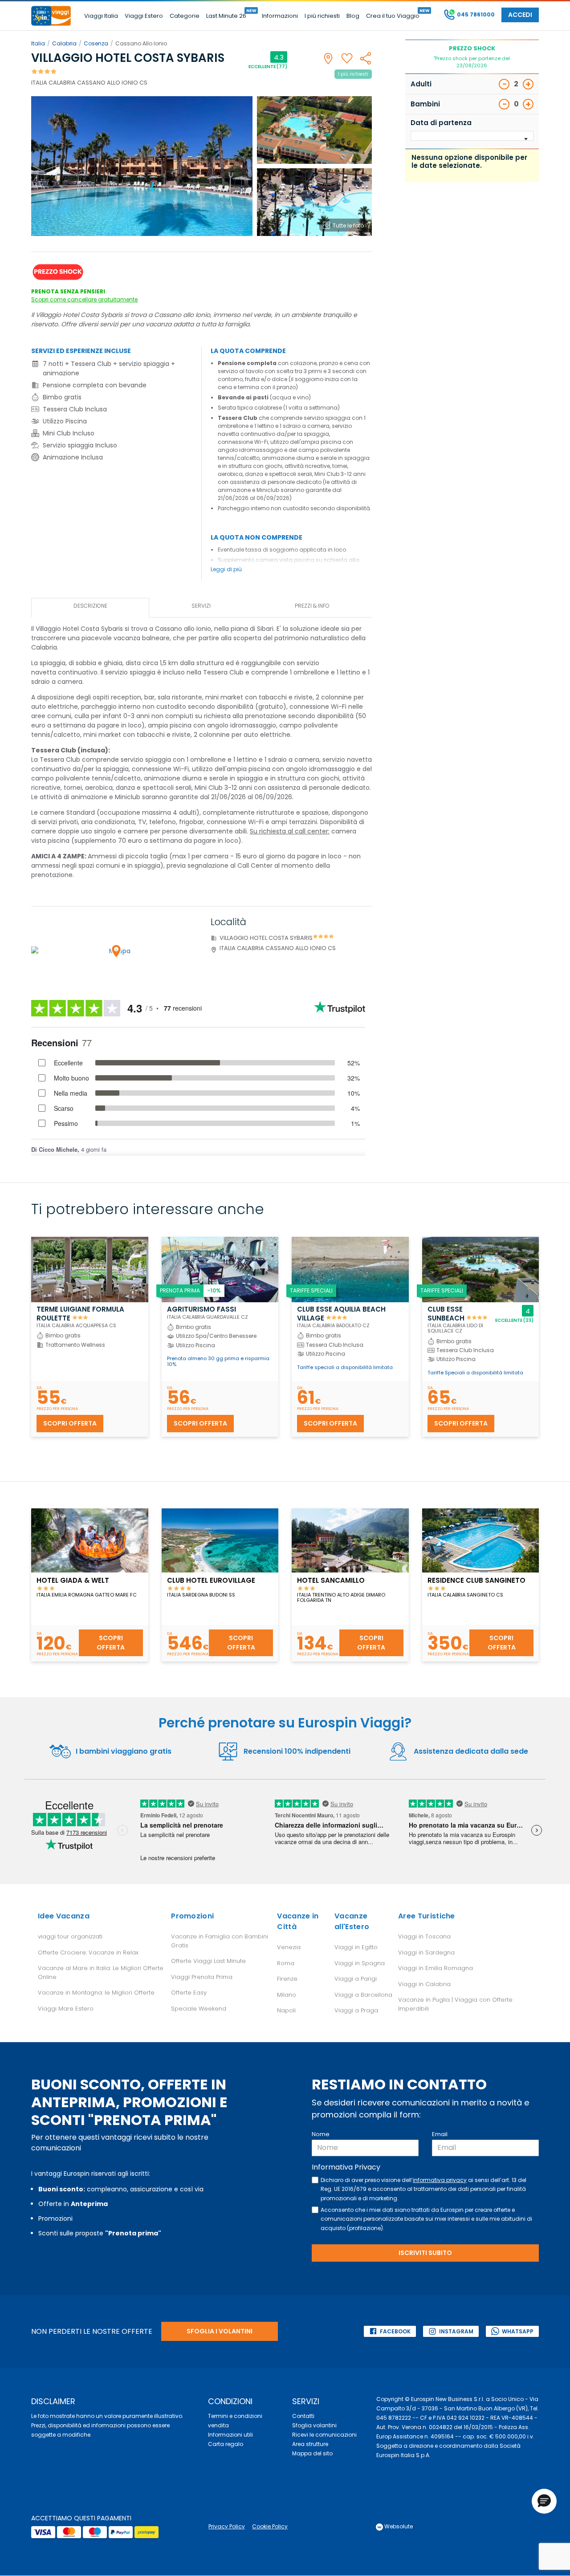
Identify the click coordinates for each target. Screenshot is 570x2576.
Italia (38, 43)
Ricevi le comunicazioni (324, 2435)
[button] (544, 2501)
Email (440, 2134)
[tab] (90, 607)
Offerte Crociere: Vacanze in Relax (88, 1952)
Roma (286, 1963)
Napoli (286, 2010)
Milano (287, 1995)
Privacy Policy (227, 2526)
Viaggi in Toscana (424, 1936)
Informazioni (280, 16)
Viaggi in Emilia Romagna (436, 1968)
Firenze (287, 1979)
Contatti (303, 2416)
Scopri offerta (70, 1423)
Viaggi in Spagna (360, 1963)
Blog (353, 16)
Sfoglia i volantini (220, 2331)
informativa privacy (440, 2180)
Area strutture (310, 2444)
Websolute (398, 2526)
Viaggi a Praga (356, 2010)
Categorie (185, 16)
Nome (321, 2134)
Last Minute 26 (226, 16)
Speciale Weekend (199, 2009)
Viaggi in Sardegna (426, 1952)
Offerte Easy (189, 1993)
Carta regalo (226, 2444)
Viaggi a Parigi (356, 1979)
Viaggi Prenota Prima (202, 1977)
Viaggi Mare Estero (66, 2009)
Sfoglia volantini (314, 2425)
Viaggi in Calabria (424, 1984)
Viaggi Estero (144, 16)
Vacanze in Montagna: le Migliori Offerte (96, 1993)
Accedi (520, 15)
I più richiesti (322, 16)
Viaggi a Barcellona (363, 1995)
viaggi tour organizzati (70, 1936)
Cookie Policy (270, 2526)
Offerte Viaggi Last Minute (208, 1961)
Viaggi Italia (101, 16)
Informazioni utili (230, 2435)
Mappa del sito (312, 2453)
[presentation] (90, 607)
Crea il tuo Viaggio (393, 16)
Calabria (64, 43)
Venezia (289, 1947)
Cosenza (96, 43)
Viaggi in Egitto (356, 1947)
